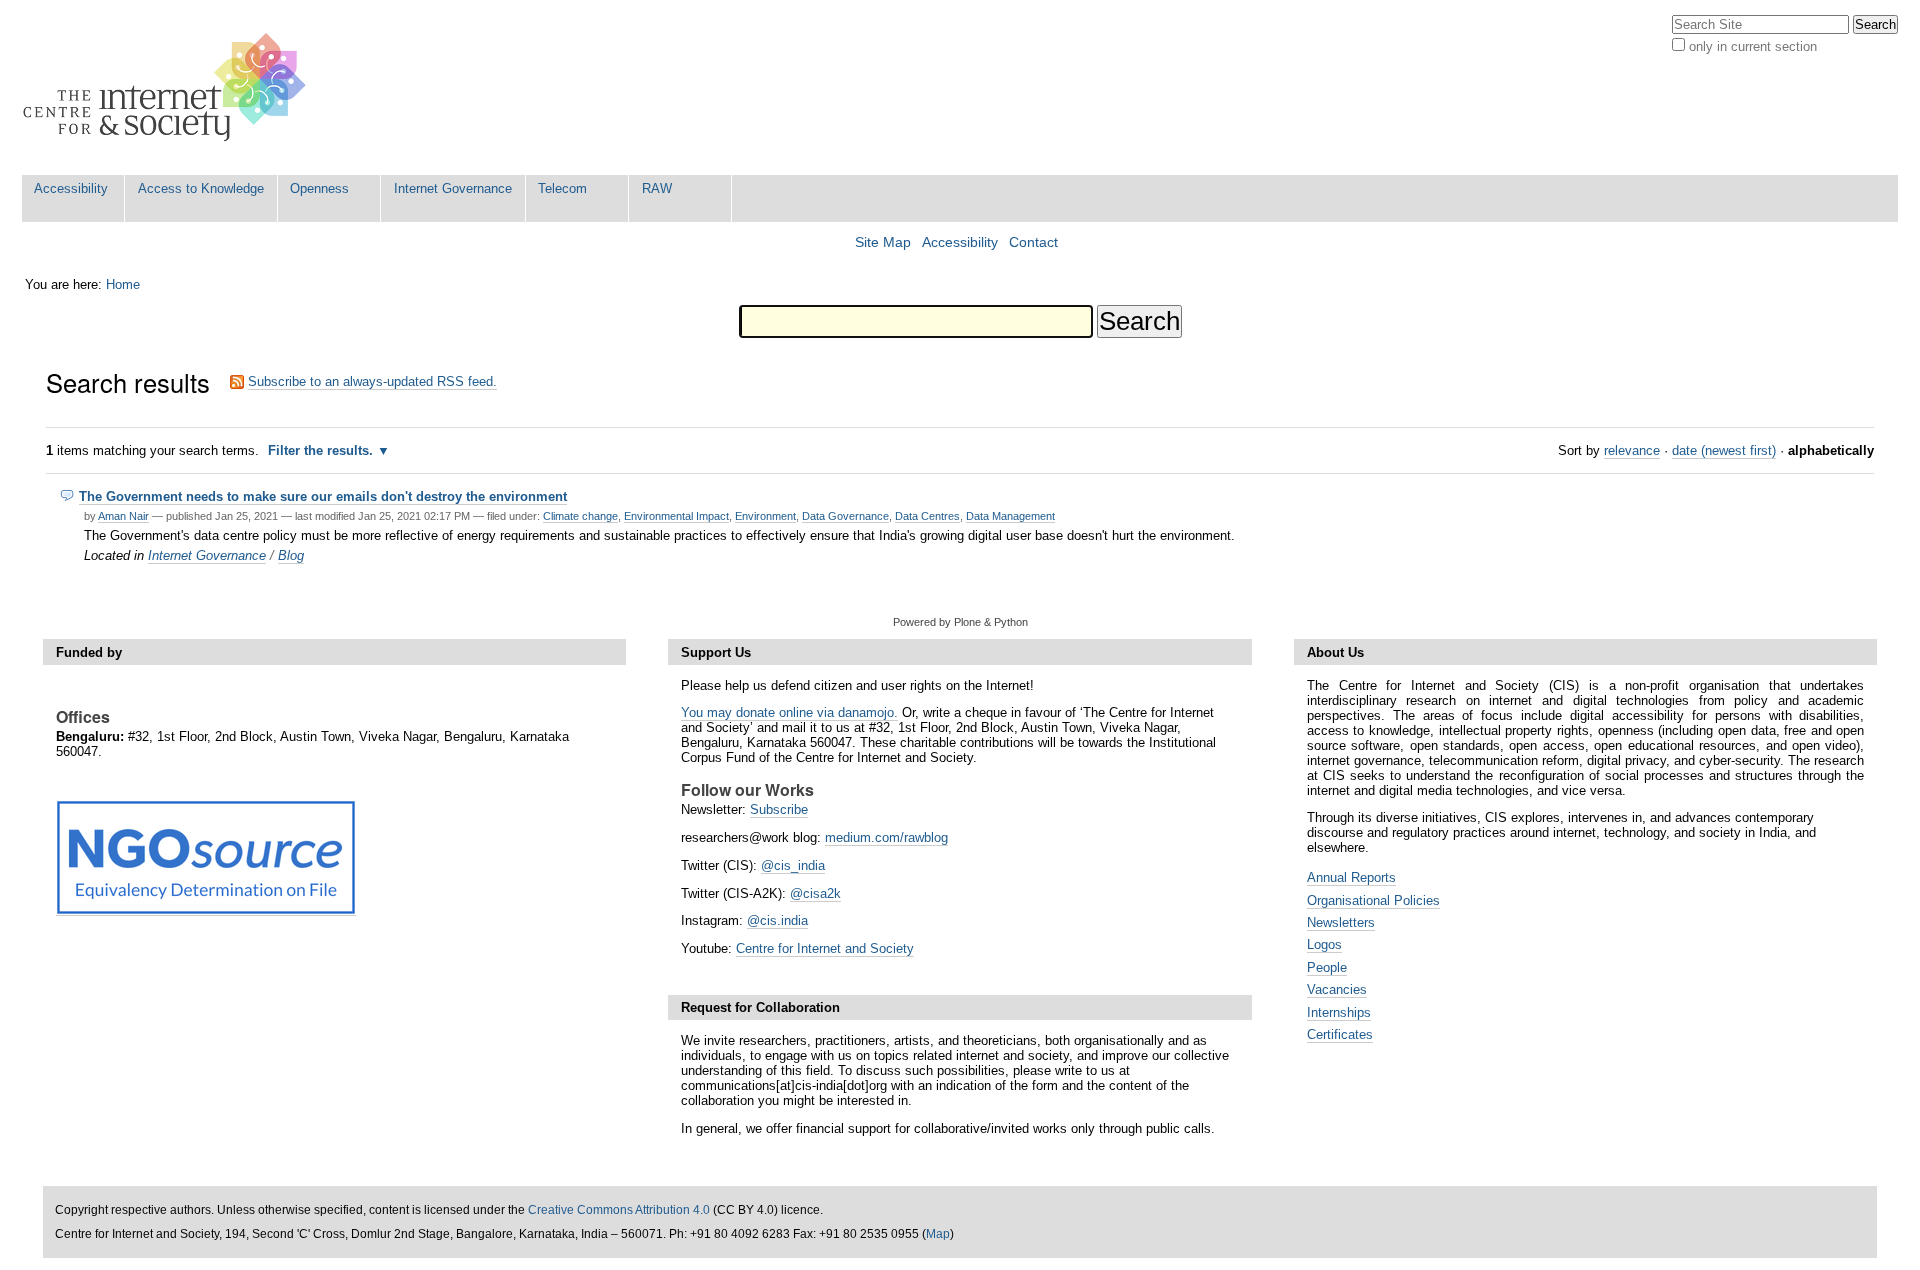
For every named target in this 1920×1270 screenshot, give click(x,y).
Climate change (580, 516)
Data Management (1010, 516)
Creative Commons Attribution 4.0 (619, 1210)
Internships (1339, 1012)
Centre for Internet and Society (825, 948)
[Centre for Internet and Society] (169, 87)
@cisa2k (815, 893)
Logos (1324, 944)
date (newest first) (1724, 450)
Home (123, 284)
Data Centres (927, 516)
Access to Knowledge (201, 188)
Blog (291, 555)
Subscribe (779, 809)
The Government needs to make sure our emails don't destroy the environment (323, 496)
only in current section (1753, 46)
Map (938, 1234)
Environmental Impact (676, 516)
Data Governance (845, 516)
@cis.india (777, 920)
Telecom (562, 188)
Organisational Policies (1373, 900)
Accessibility (71, 188)
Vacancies (1337, 989)
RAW (657, 188)
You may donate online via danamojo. (789, 712)
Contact (1033, 242)
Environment (765, 516)
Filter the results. (322, 450)
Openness (319, 188)
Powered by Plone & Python (960, 622)
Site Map (883, 242)
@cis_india (793, 865)
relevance (1632, 450)
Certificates (1340, 1034)
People (1327, 967)
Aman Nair (123, 516)
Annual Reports (1351, 877)
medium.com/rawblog (886, 837)
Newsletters (1341, 922)
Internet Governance (453, 188)
